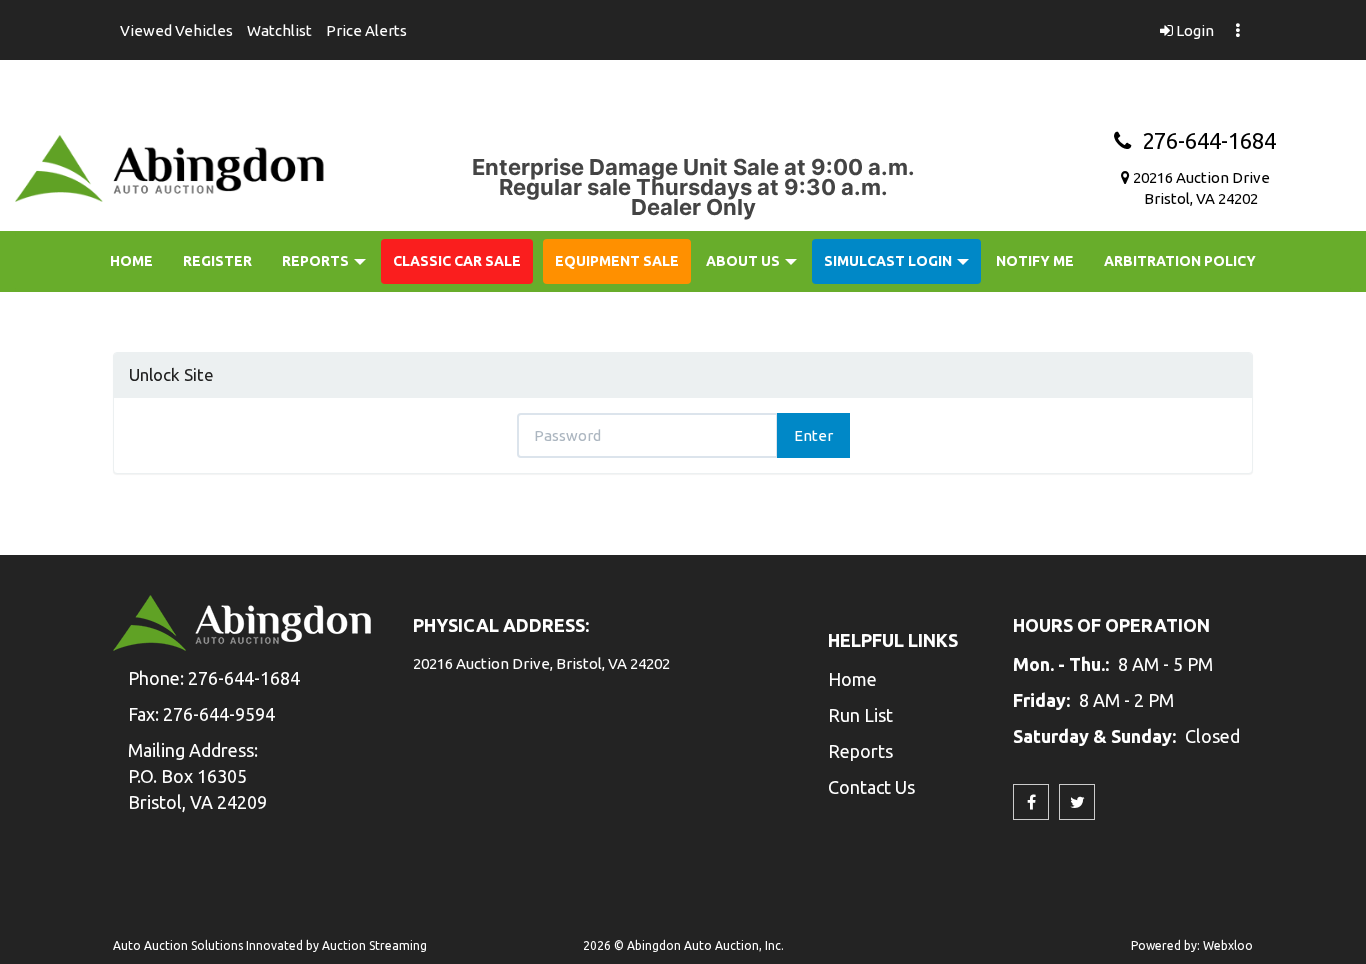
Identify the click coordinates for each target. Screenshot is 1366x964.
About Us (744, 261)
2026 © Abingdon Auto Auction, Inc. (683, 945)
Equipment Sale (617, 261)
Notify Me (1035, 261)
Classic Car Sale (457, 261)
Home (131, 261)
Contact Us (871, 787)
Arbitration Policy (1180, 261)
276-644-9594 (219, 714)
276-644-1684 (1203, 140)
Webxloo (1228, 945)
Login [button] (1193, 30)
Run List (860, 715)
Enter (813, 435)
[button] (176, 30)
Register (217, 261)
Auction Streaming (374, 945)
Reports (317, 261)
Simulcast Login (889, 261)
